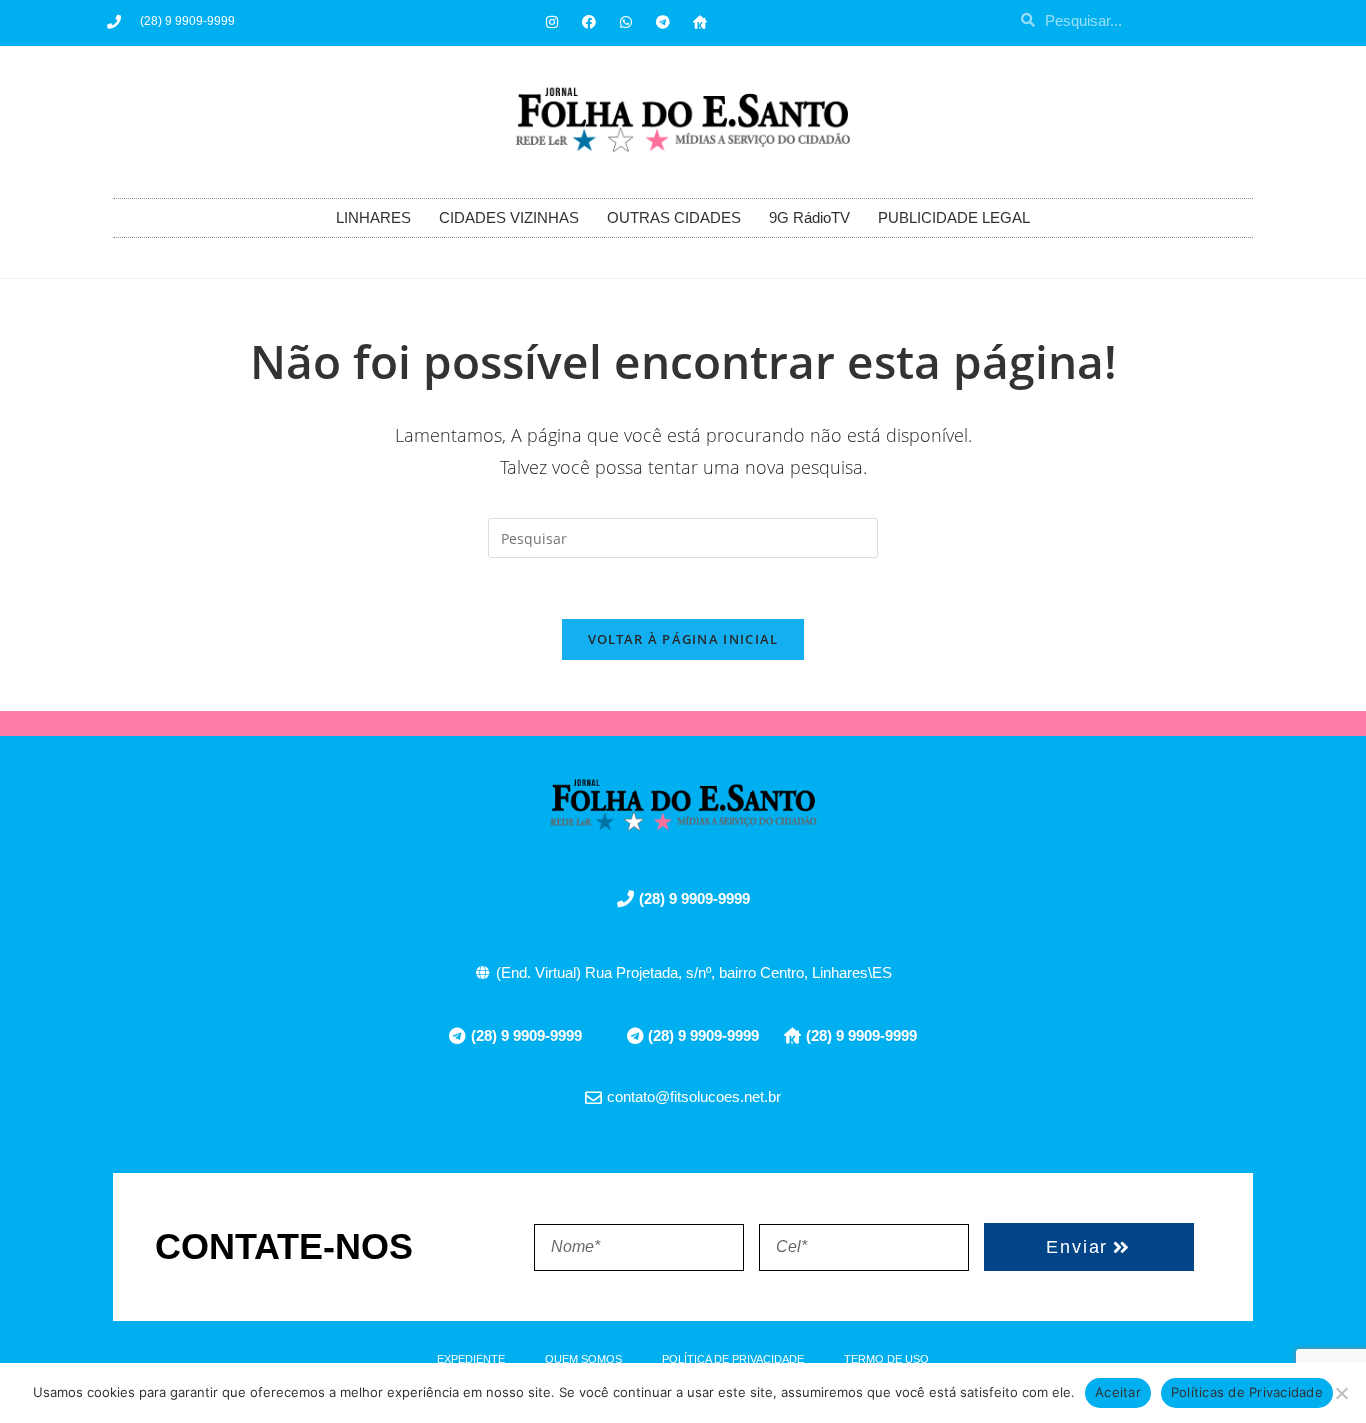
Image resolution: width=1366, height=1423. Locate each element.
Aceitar (1118, 1392)
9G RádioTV (809, 217)
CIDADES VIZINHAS (509, 217)
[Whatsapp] (626, 22)
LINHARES (373, 217)
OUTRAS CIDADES (674, 217)
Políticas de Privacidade (1247, 1392)
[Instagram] (552, 22)
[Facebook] (589, 22)
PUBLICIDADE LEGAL (954, 217)
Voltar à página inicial (683, 639)
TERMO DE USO (886, 1359)
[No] (1341, 1393)
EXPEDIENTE (471, 1359)
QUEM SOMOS (583, 1359)
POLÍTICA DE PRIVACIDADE (733, 1359)
